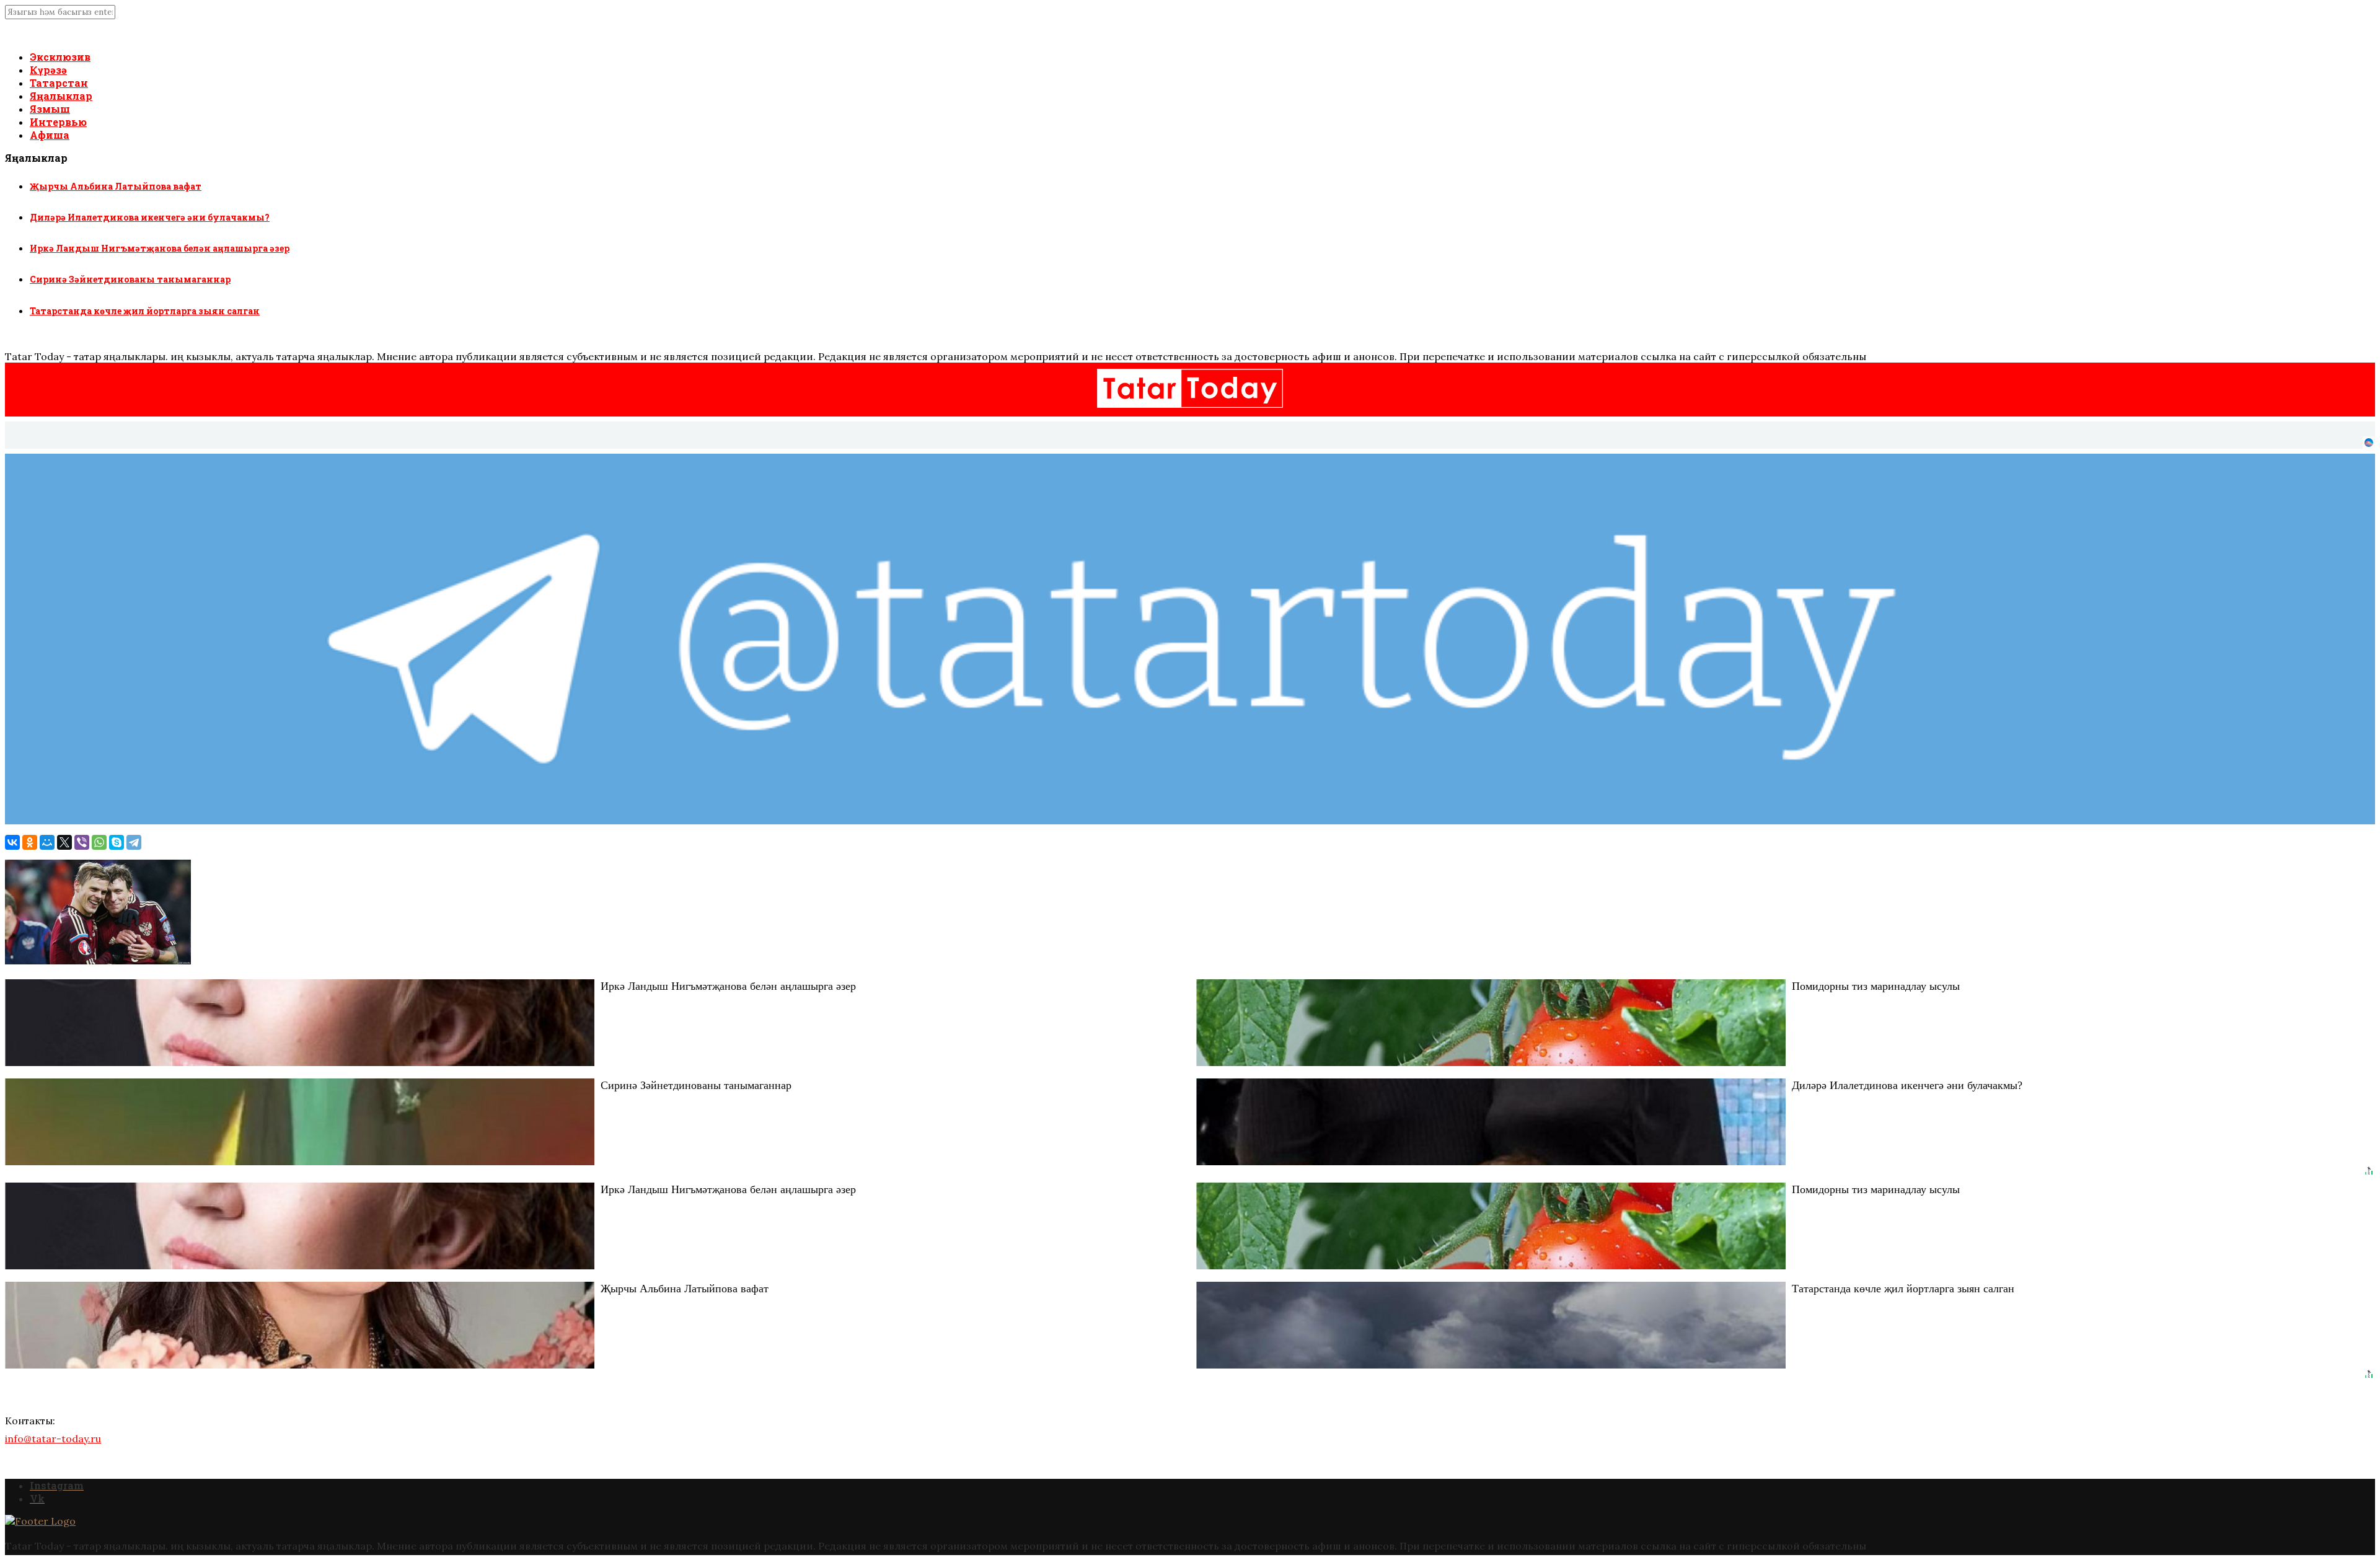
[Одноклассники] (30, 842)
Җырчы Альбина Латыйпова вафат (116, 186)
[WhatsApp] (99, 842)
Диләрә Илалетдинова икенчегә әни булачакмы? (150, 217)
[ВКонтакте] (12, 842)
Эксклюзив (60, 57)
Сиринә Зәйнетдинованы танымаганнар (130, 279)
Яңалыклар (61, 96)
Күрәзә (48, 70)
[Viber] (82, 842)
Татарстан (59, 83)
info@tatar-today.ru (53, 1439)
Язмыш (50, 109)
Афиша (50, 135)
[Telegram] (134, 842)
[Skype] (117, 842)
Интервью (58, 122)
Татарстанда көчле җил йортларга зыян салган (145, 311)
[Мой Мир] (47, 842)
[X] (64, 842)
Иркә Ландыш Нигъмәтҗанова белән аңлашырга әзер (160, 248)
